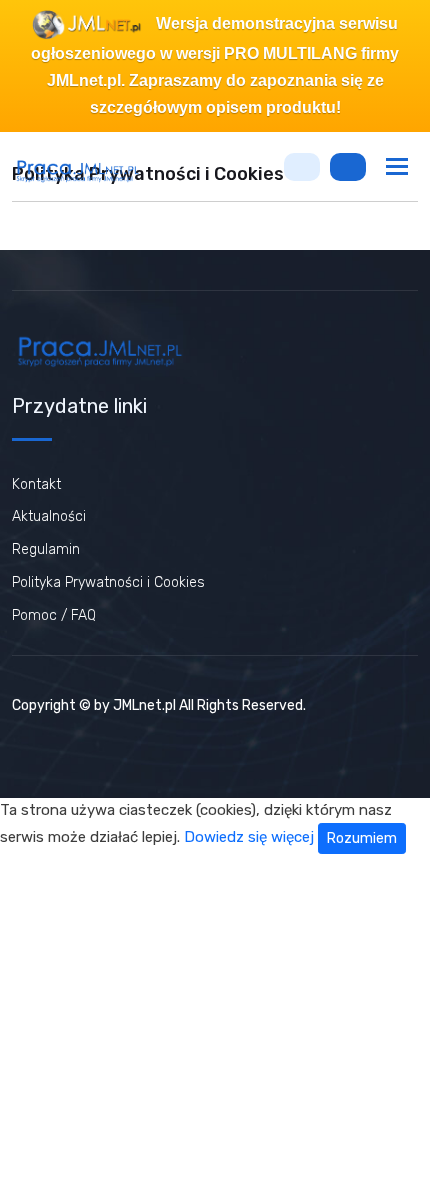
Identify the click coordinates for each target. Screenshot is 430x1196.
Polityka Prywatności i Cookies (108, 582)
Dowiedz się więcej (249, 838)
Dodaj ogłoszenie (348, 167)
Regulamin (46, 549)
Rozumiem (362, 838)
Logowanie (302, 167)
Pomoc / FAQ (54, 615)
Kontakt (36, 484)
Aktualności (49, 516)
